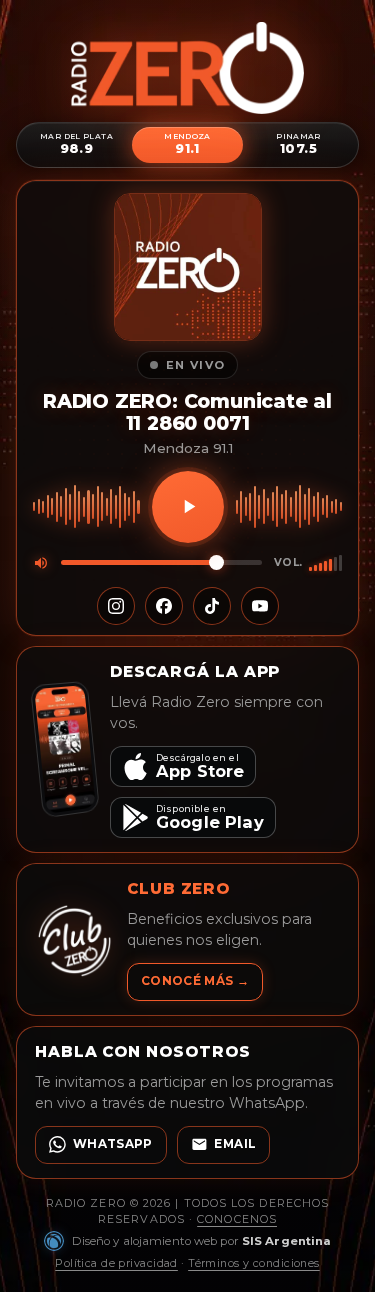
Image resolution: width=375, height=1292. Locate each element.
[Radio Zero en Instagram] (116, 606)
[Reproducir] (188, 507)
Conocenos (237, 1219)
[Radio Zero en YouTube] (260, 606)
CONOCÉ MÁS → (195, 981)
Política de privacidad (116, 1263)
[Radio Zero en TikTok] (212, 606)
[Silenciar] (41, 563)
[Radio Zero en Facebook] (164, 606)
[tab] (76, 145)
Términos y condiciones (254, 1263)
